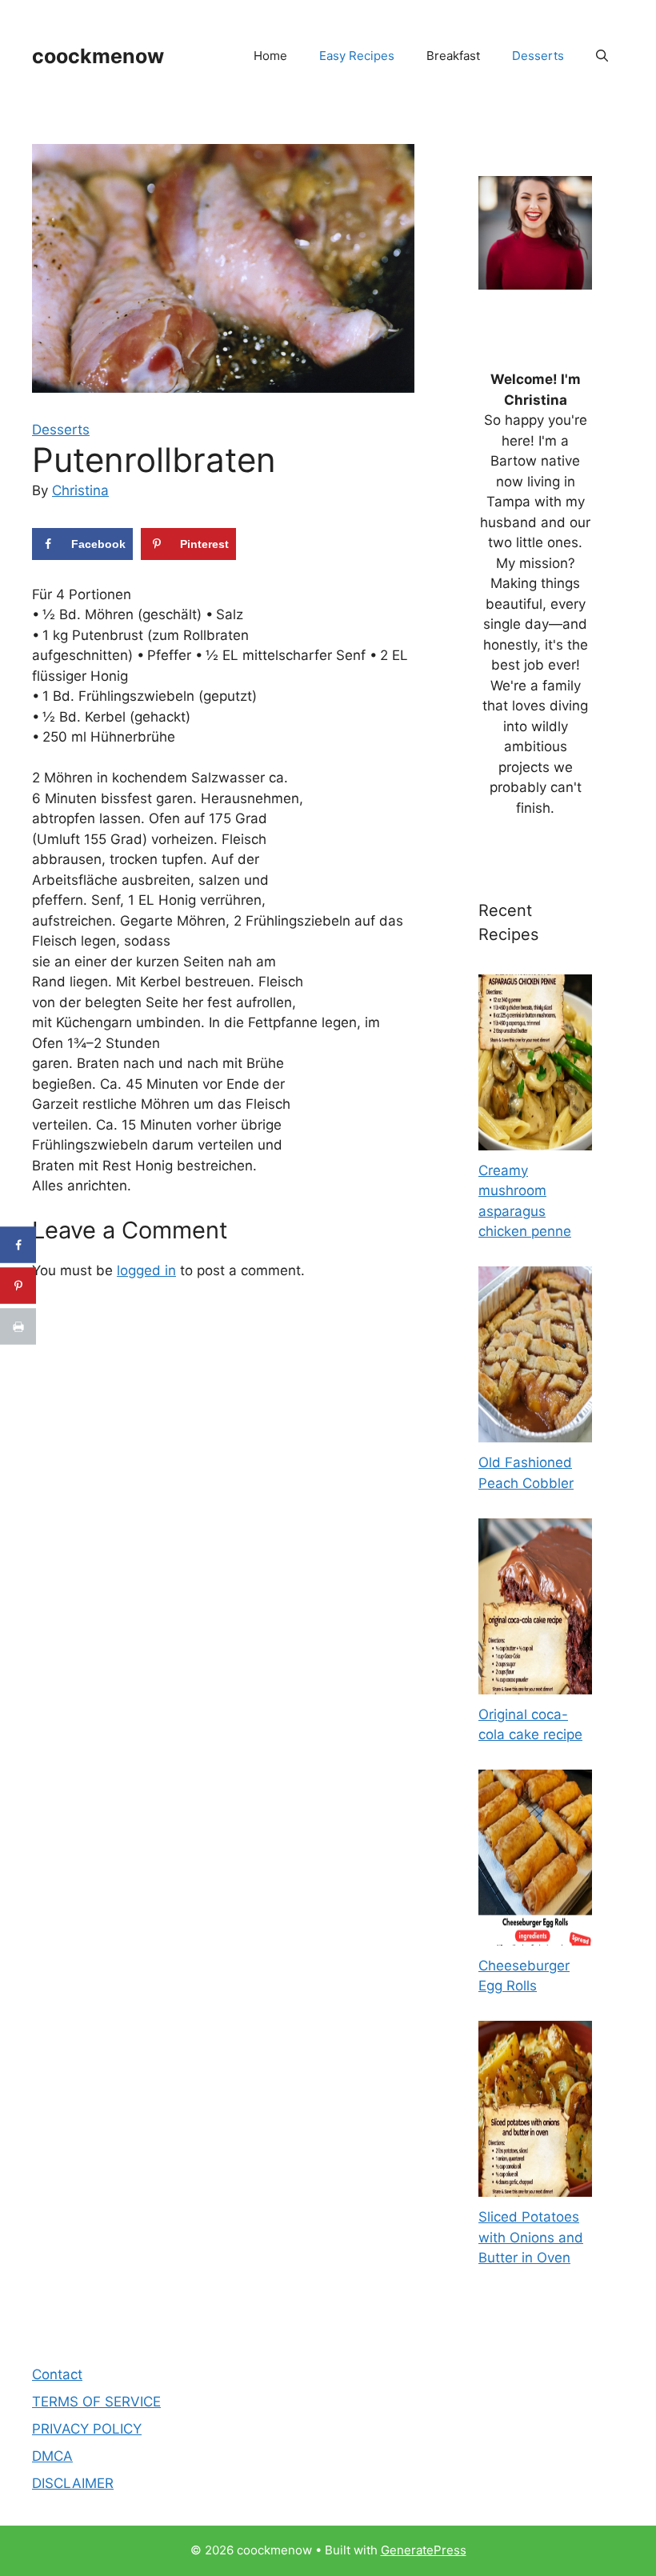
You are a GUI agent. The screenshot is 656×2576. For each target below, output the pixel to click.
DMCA (52, 2456)
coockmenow (98, 56)
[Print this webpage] (18, 1327)
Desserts (538, 56)
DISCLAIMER (73, 2483)
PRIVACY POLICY (87, 2429)
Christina (80, 490)
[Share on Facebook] (18, 1245)
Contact (57, 2374)
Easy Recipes (357, 56)
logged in (146, 1270)
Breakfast (453, 56)
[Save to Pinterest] (18, 1286)
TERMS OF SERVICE (96, 2402)
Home (270, 56)
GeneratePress (424, 2550)
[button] (602, 56)
